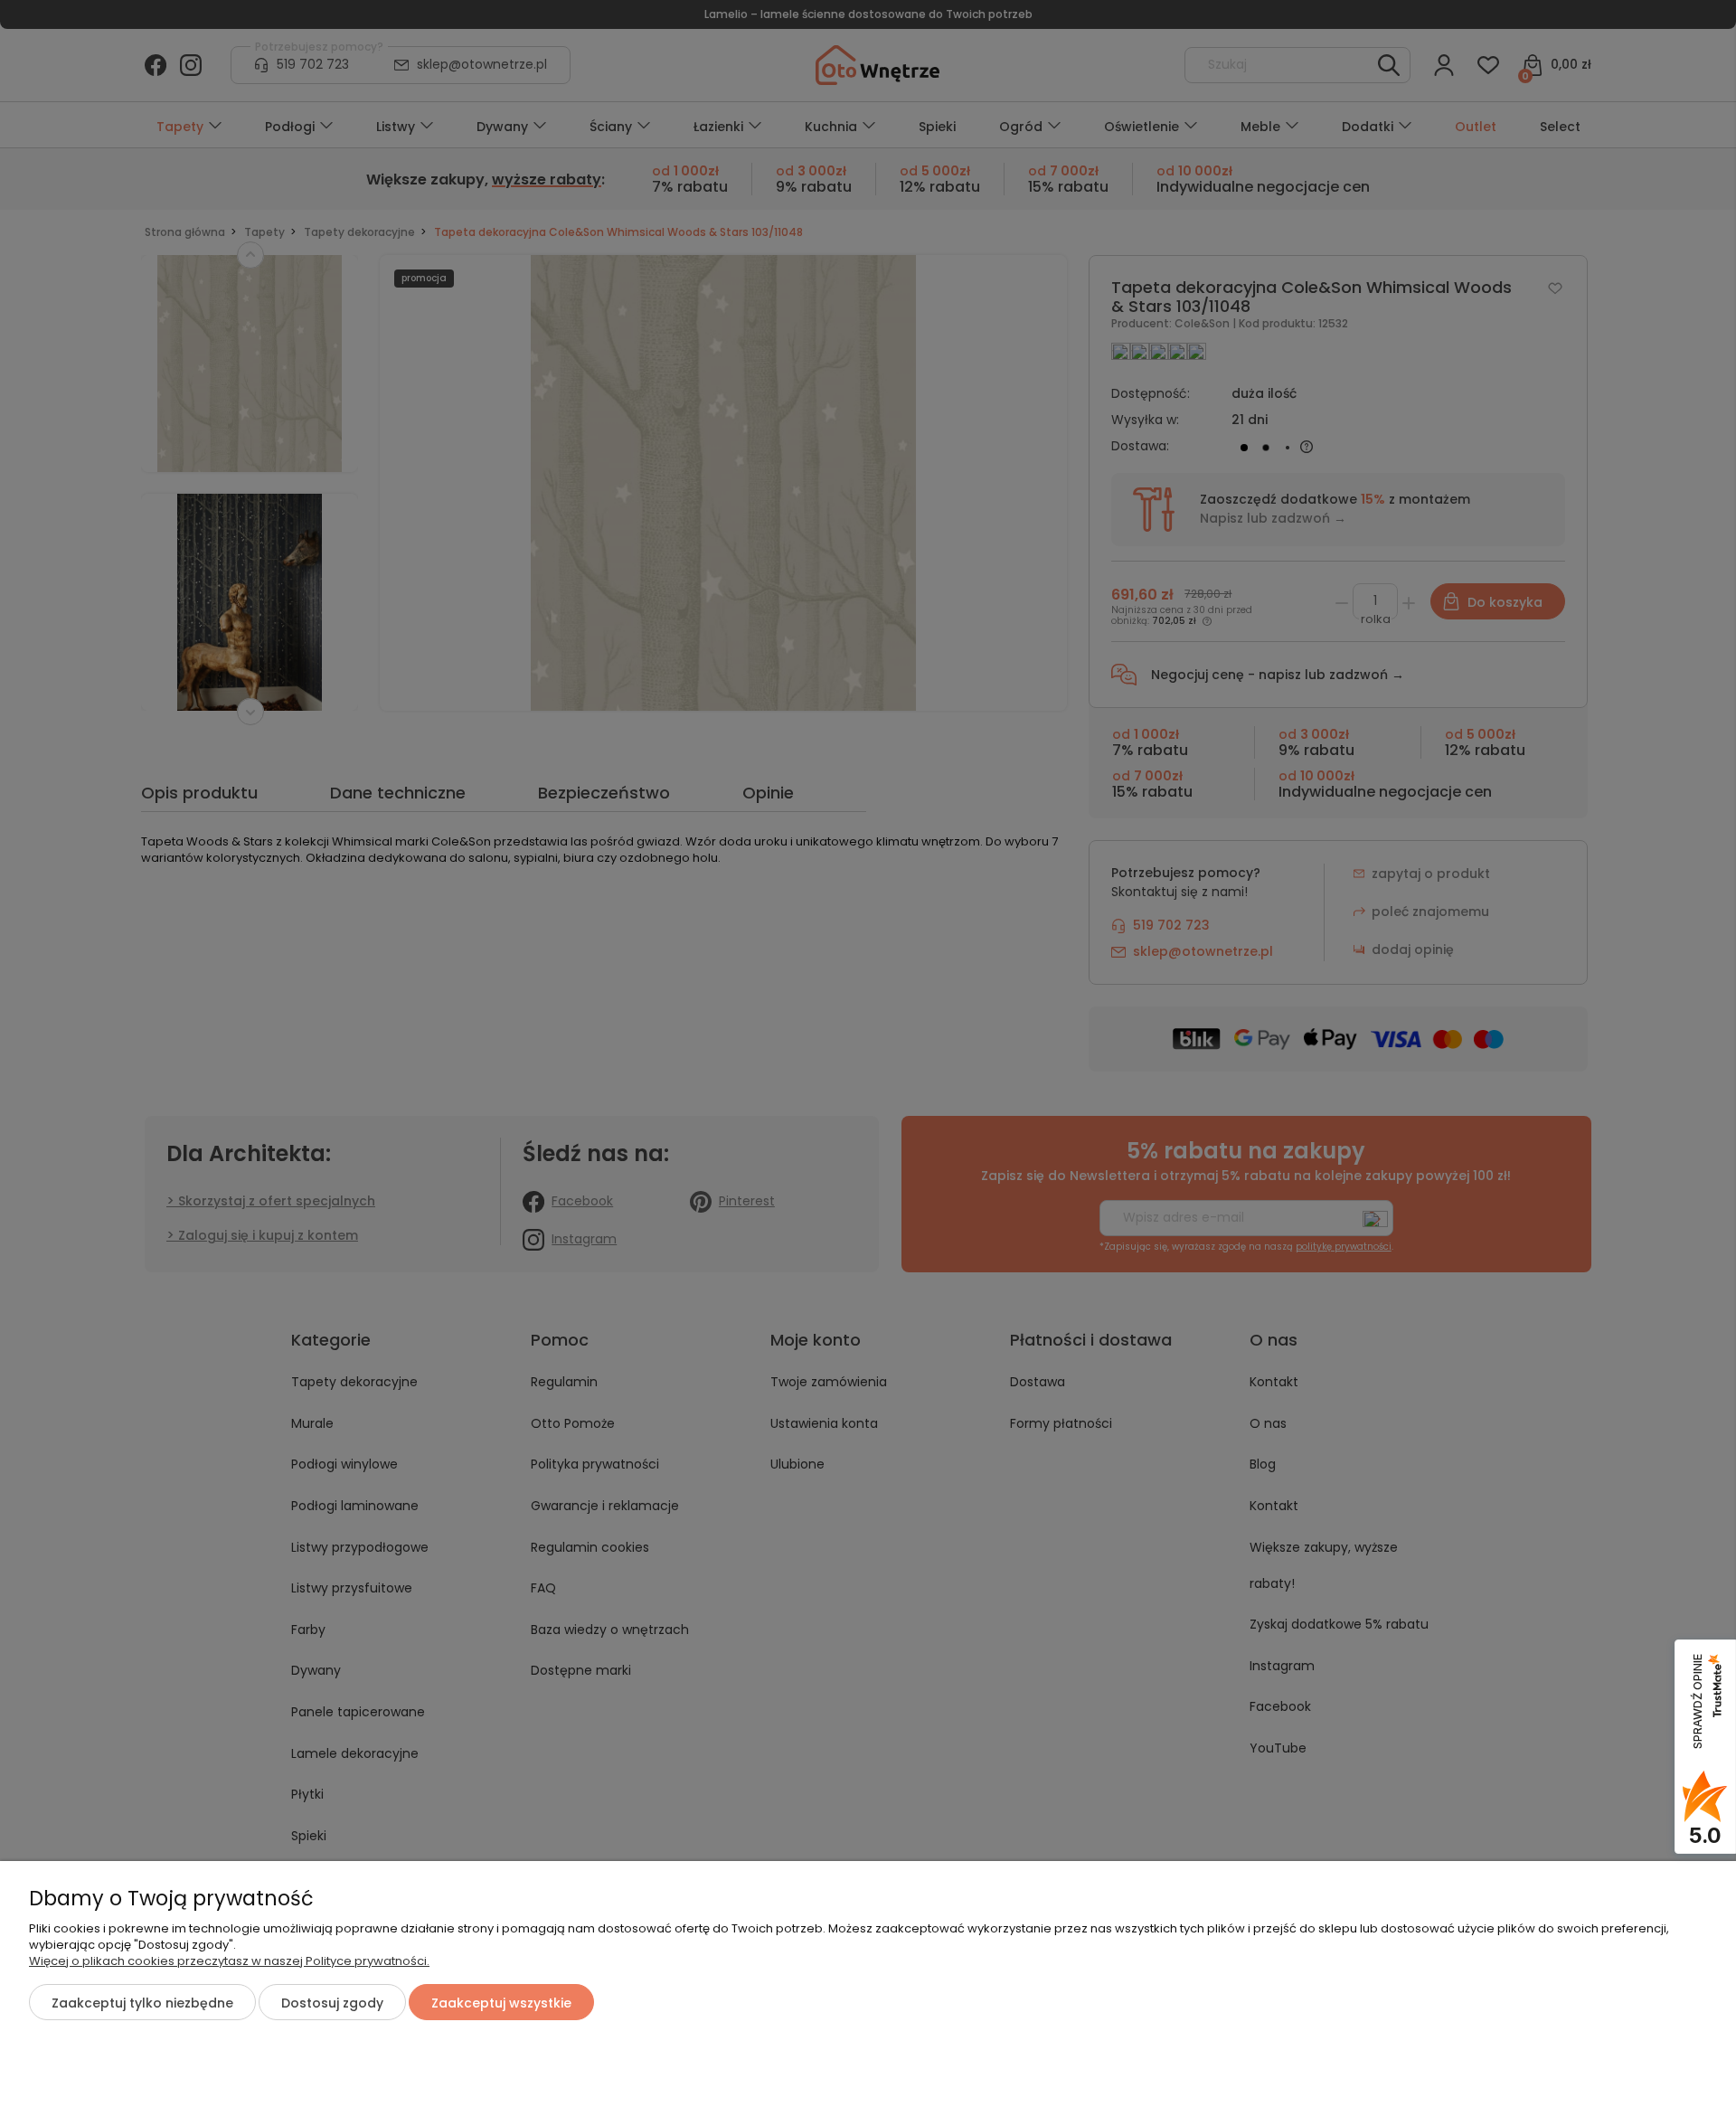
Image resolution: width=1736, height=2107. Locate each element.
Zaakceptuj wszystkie (501, 2003)
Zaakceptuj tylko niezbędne (142, 2003)
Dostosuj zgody (332, 2003)
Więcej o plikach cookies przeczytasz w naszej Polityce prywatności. (229, 1961)
